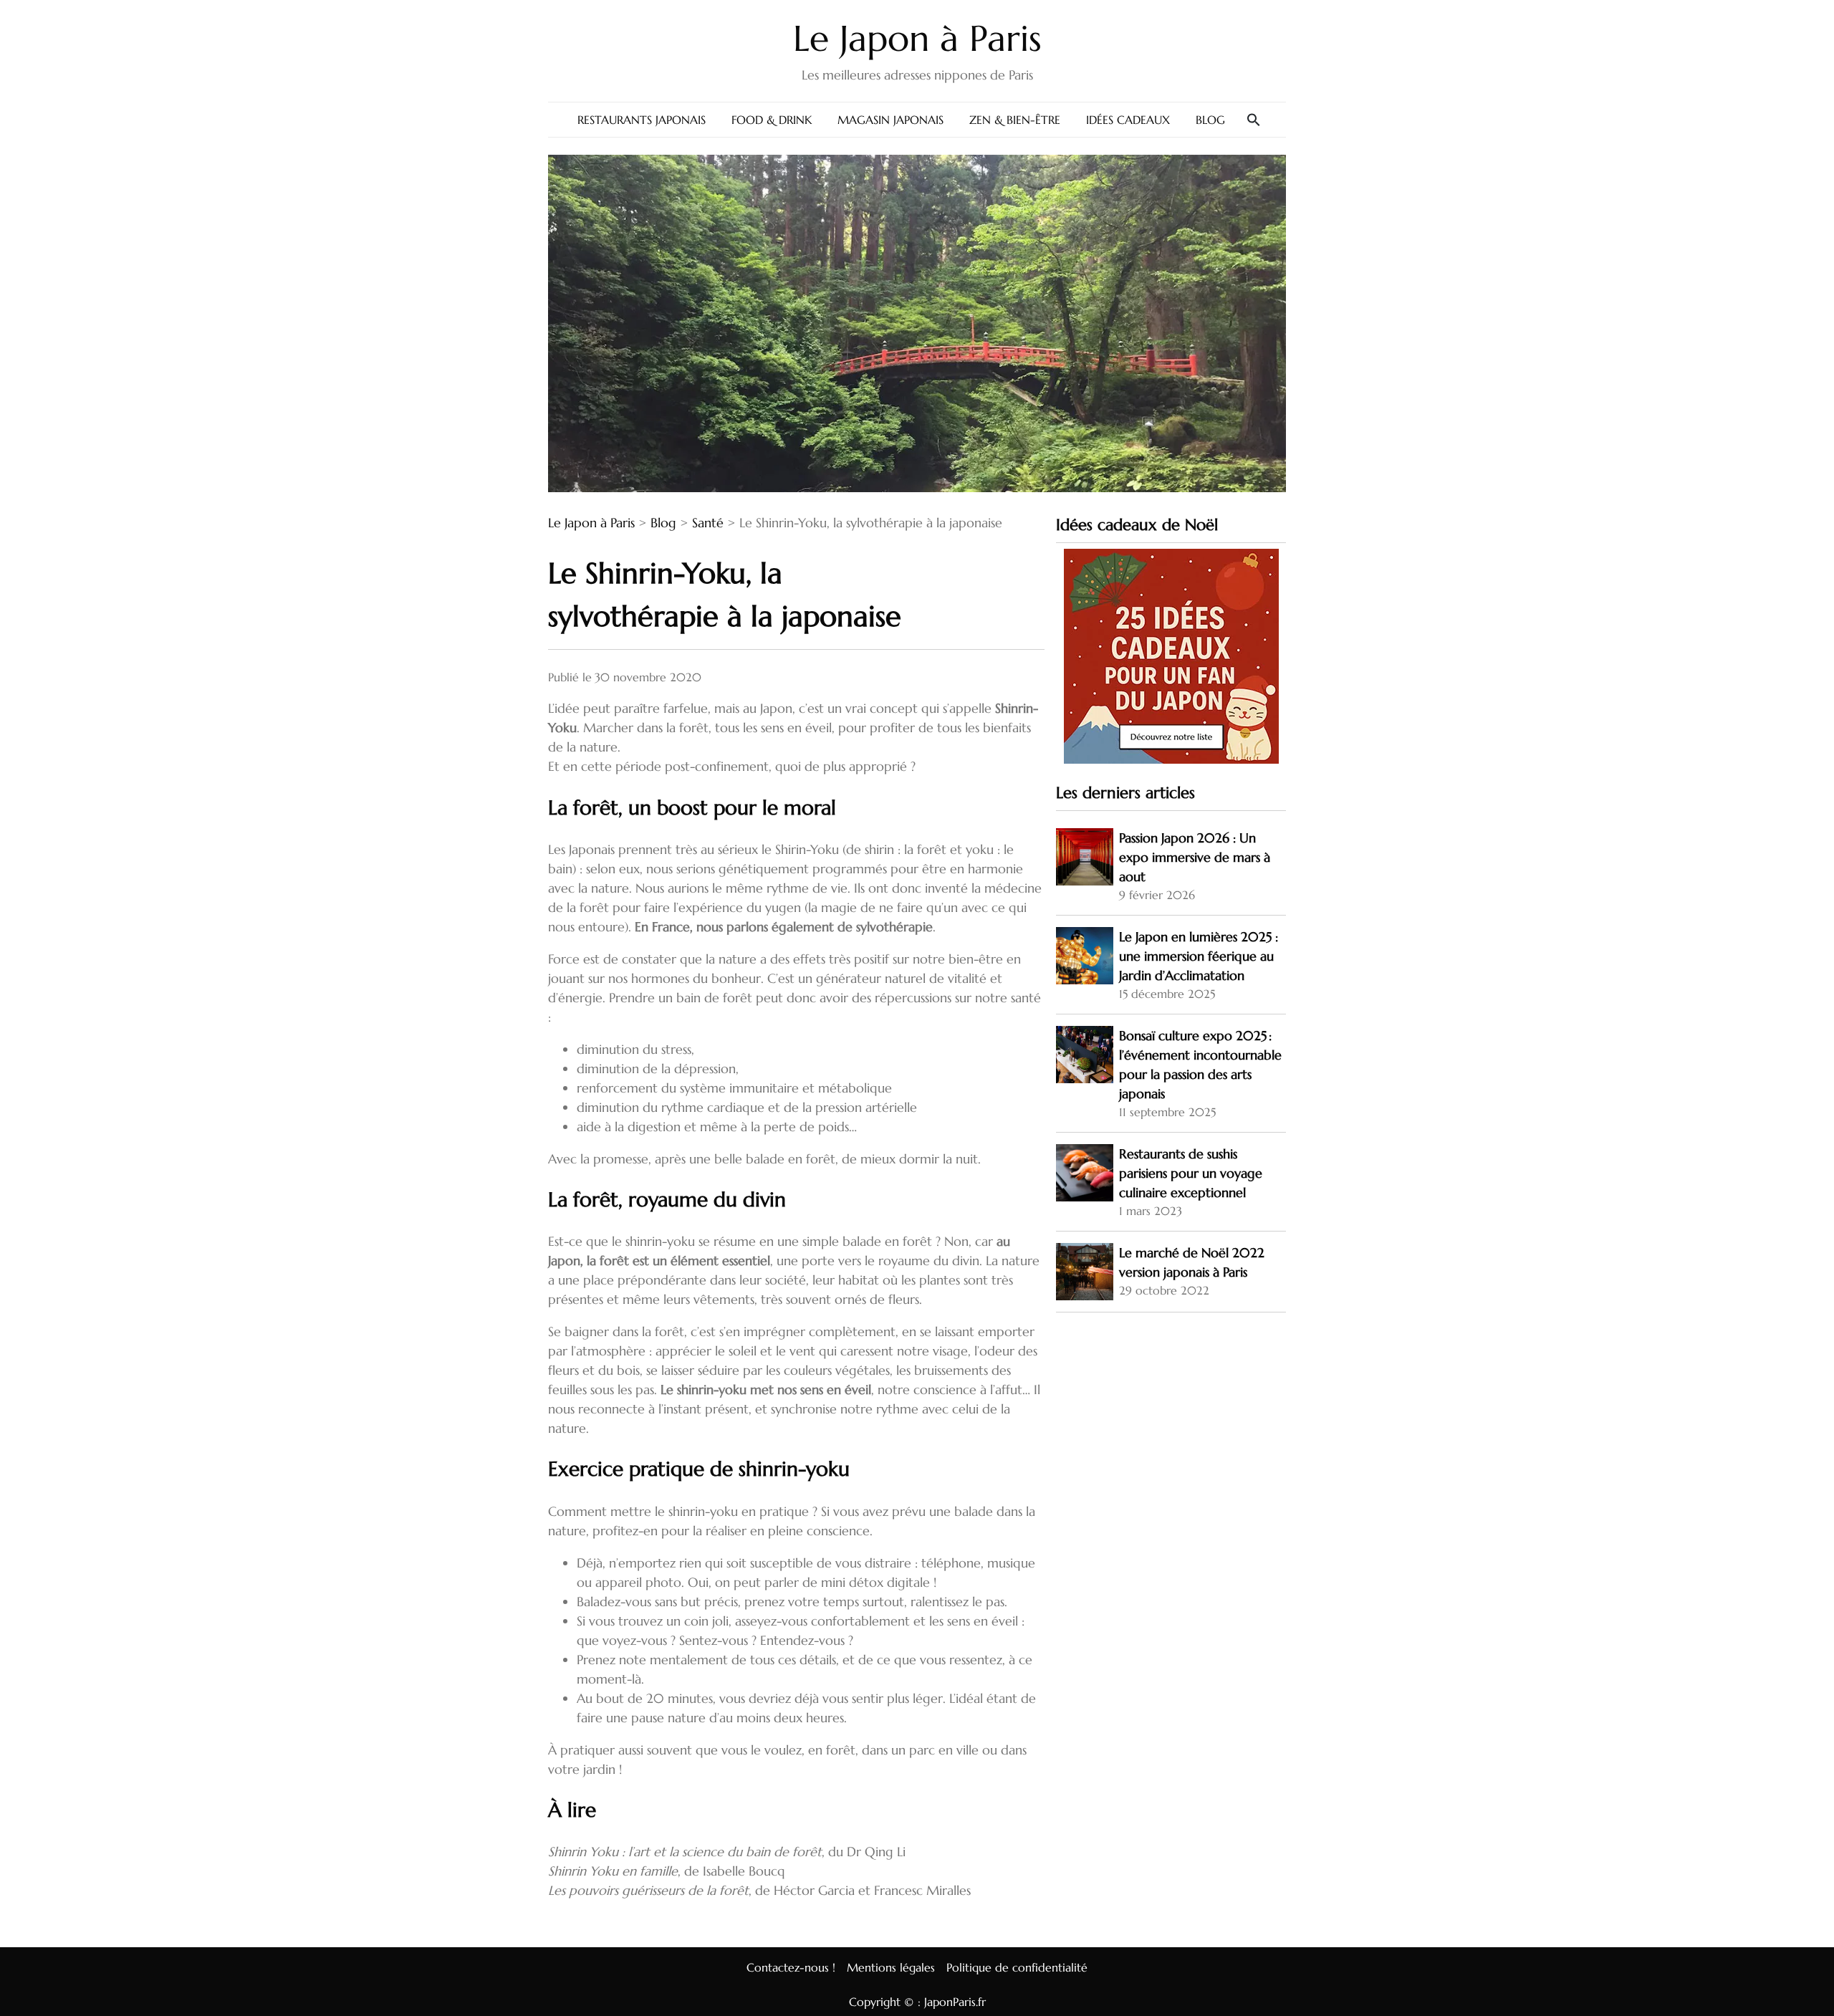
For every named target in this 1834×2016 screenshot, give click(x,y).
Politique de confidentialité (1017, 1967)
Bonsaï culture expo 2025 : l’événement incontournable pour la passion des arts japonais (1200, 1065)
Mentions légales (891, 1967)
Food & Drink (772, 120)
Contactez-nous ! (791, 1967)
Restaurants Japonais (642, 120)
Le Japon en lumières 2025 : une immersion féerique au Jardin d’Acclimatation (1199, 956)
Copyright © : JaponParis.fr (917, 2002)
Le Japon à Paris (917, 38)
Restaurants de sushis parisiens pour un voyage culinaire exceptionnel (1191, 1173)
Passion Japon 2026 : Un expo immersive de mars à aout (1195, 857)
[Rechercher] (1254, 120)
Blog (1210, 120)
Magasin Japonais (890, 120)
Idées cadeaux (1128, 120)
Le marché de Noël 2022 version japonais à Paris (1192, 1262)
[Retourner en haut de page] (1812, 1975)
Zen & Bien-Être (1015, 120)
